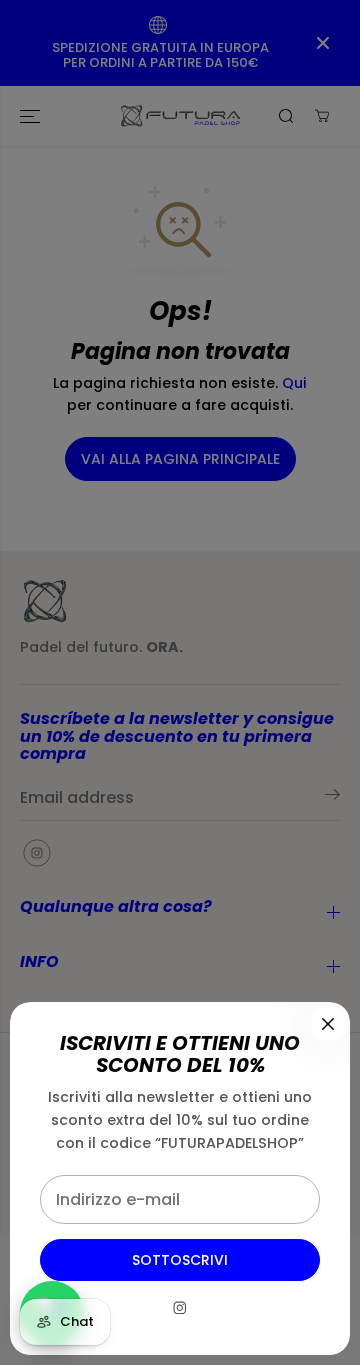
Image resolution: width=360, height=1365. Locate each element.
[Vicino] (328, 1024)
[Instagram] (180, 1308)
